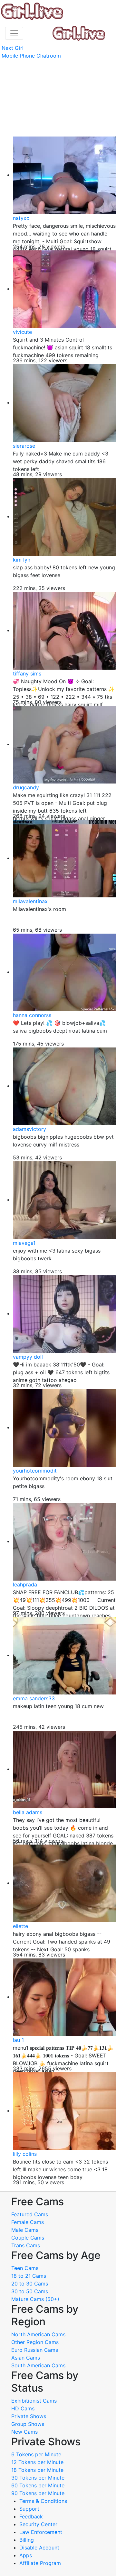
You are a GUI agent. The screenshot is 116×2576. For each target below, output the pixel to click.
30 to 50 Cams (30, 2291)
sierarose (24, 446)
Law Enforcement (41, 2532)
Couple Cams (28, 2238)
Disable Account (39, 2548)
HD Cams (23, 2408)
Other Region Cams (35, 2342)
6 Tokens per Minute (36, 2454)
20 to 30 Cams (30, 2284)
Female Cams (28, 2222)
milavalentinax (30, 901)
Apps (26, 2555)
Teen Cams (25, 2268)
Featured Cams (30, 2214)
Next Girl (13, 48)
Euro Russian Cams (35, 2350)
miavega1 (24, 1243)
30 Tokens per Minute (38, 2478)
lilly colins (25, 2154)
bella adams (28, 1812)
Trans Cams (26, 2245)
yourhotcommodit (35, 1471)
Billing (27, 2540)
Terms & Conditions (43, 2501)
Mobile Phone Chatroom (31, 56)
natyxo (21, 218)
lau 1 (18, 2040)
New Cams (24, 2432)
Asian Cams (26, 2358)
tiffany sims (27, 674)
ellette (20, 1926)
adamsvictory (29, 1129)
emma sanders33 (34, 1698)
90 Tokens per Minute (38, 2493)
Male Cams (25, 2230)
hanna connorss (32, 1015)
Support (29, 2509)
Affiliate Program (41, 2563)
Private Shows (29, 2416)
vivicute (22, 332)
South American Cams (38, 2365)
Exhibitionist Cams (34, 2401)
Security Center (38, 2524)
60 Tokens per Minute (38, 2485)
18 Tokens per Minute (37, 2470)
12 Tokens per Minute (37, 2462)
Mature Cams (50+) (35, 2299)
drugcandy (26, 787)
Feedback (31, 2516)
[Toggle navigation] (14, 33)
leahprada (25, 1584)
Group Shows (28, 2424)
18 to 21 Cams (29, 2276)
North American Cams (38, 2334)
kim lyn (22, 560)
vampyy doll (28, 1357)
